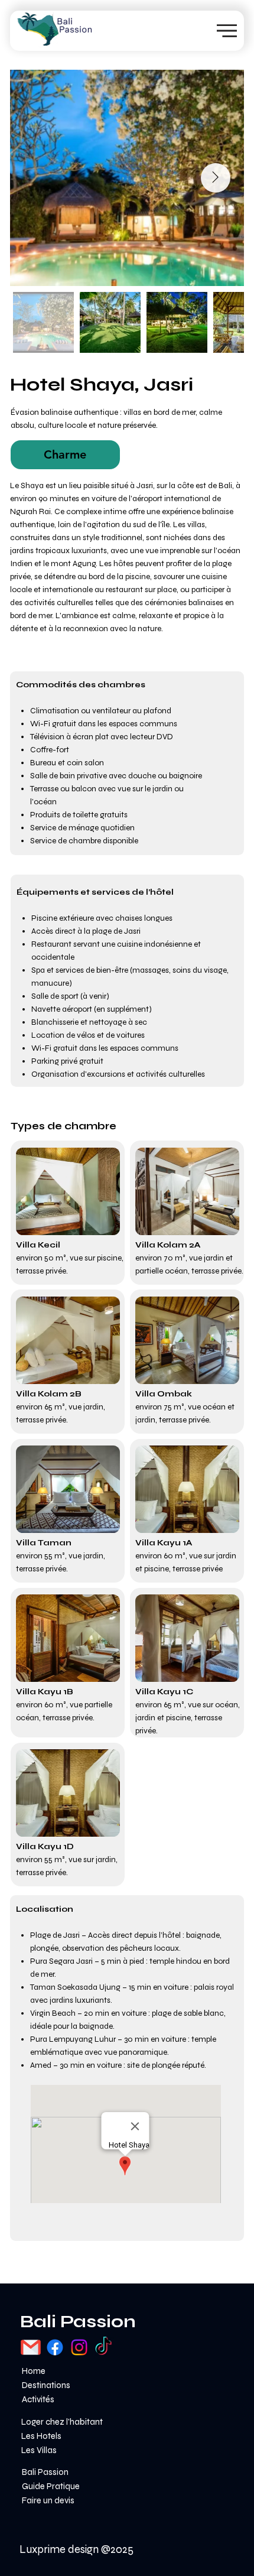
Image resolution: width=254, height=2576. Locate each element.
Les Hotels (41, 2436)
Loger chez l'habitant (62, 2422)
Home (34, 2371)
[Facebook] (55, 2347)
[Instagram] (79, 2347)
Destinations (46, 2385)
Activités (38, 2399)
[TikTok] (103, 2347)
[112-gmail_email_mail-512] (31, 2347)
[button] (65, 455)
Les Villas (39, 2450)
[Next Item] (216, 178)
